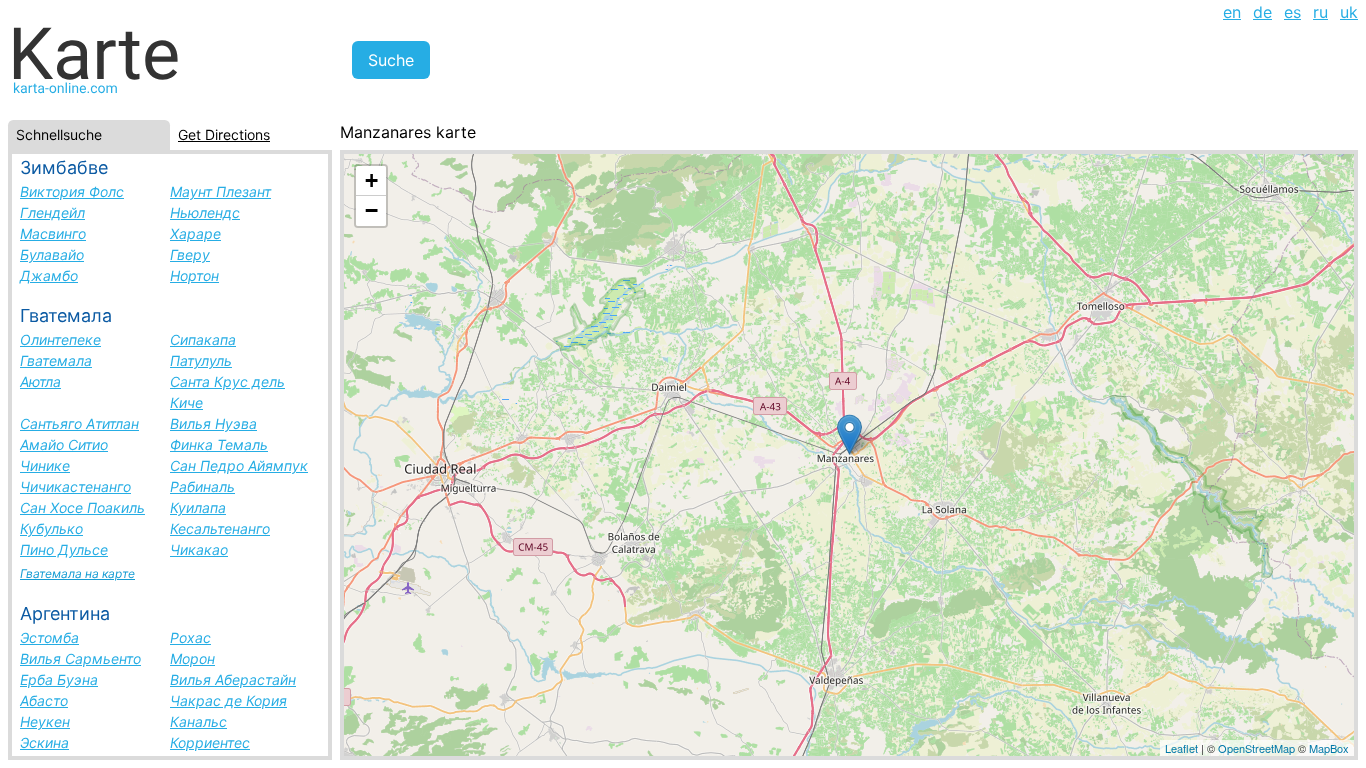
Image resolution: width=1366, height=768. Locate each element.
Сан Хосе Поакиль (82, 507)
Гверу (190, 254)
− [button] (371, 210)
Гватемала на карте (77, 573)
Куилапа (198, 507)
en (1232, 12)
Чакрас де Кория (228, 700)
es (1292, 12)
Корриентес (210, 742)
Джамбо (49, 275)
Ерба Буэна (59, 679)
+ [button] (371, 180)
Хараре (195, 233)
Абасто (44, 700)
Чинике (45, 465)
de (1262, 12)
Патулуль (201, 360)
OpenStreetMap (1256, 748)
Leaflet (1181, 748)
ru (1320, 12)
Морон (192, 658)
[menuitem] (1232, 12)
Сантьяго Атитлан (79, 423)
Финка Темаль (219, 444)
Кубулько (51, 528)
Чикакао (199, 549)
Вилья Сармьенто (80, 658)
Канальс (198, 721)
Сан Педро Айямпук (239, 465)
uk (1349, 12)
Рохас (190, 637)
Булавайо (52, 254)
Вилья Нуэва (213, 423)
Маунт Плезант (220, 191)
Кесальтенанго (220, 528)
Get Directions (224, 134)
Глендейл (52, 212)
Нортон (194, 275)
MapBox (1329, 748)
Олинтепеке (60, 339)
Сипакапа (203, 339)
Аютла (40, 381)
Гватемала (56, 360)
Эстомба (49, 637)
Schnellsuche (59, 134)
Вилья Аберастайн (233, 679)
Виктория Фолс (72, 191)
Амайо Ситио (64, 444)
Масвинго (53, 233)
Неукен (45, 721)
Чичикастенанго (75, 486)
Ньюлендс (205, 212)
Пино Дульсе (64, 549)
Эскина (44, 742)
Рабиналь (202, 486)
